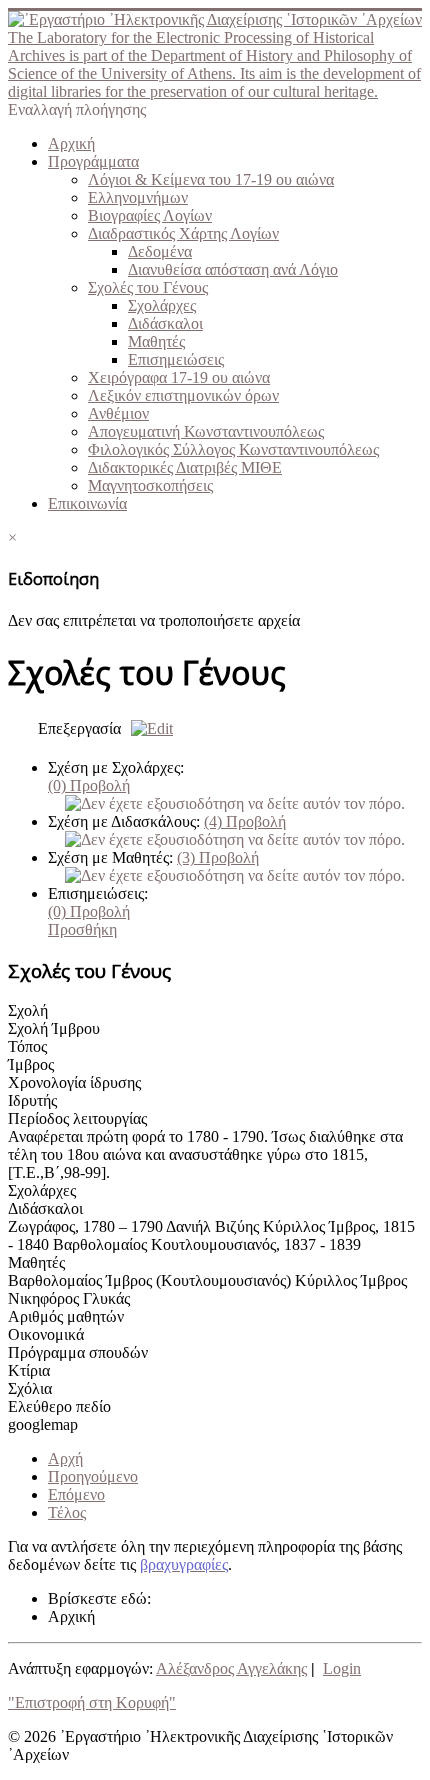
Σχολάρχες (162, 305)
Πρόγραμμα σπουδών (78, 1352)
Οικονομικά (46, 1334)
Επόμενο (76, 1494)
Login (342, 1668)
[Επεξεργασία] (147, 728)
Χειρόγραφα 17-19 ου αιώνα (179, 377)
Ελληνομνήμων (138, 197)
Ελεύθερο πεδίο (59, 1406)
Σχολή (28, 1010)
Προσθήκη (82, 929)
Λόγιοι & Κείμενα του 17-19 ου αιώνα (211, 179)
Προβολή (89, 785)
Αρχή (65, 1458)
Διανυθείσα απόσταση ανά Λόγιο (233, 269)
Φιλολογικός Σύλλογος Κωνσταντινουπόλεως (233, 449)
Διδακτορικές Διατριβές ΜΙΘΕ (185, 467)
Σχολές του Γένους (148, 287)
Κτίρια (29, 1370)
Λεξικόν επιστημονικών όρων (183, 395)
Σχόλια (30, 1388)
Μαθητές (156, 341)
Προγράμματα (93, 161)
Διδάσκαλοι (165, 323)
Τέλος (67, 1512)
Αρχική (71, 143)
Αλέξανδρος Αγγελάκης (231, 1668)
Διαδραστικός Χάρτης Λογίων (183, 233)
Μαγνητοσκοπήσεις (150, 485)
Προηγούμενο (93, 1476)
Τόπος (27, 1046)
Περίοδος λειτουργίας (77, 1118)
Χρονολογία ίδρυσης (74, 1082)
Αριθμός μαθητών (66, 1316)
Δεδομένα (160, 251)
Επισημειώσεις (176, 359)
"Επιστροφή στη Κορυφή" (92, 1702)
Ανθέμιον (118, 413)
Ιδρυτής (32, 1100)
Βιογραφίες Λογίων (150, 215)
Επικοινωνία (87, 503)
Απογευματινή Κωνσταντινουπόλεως (206, 431)
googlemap (43, 1424)
